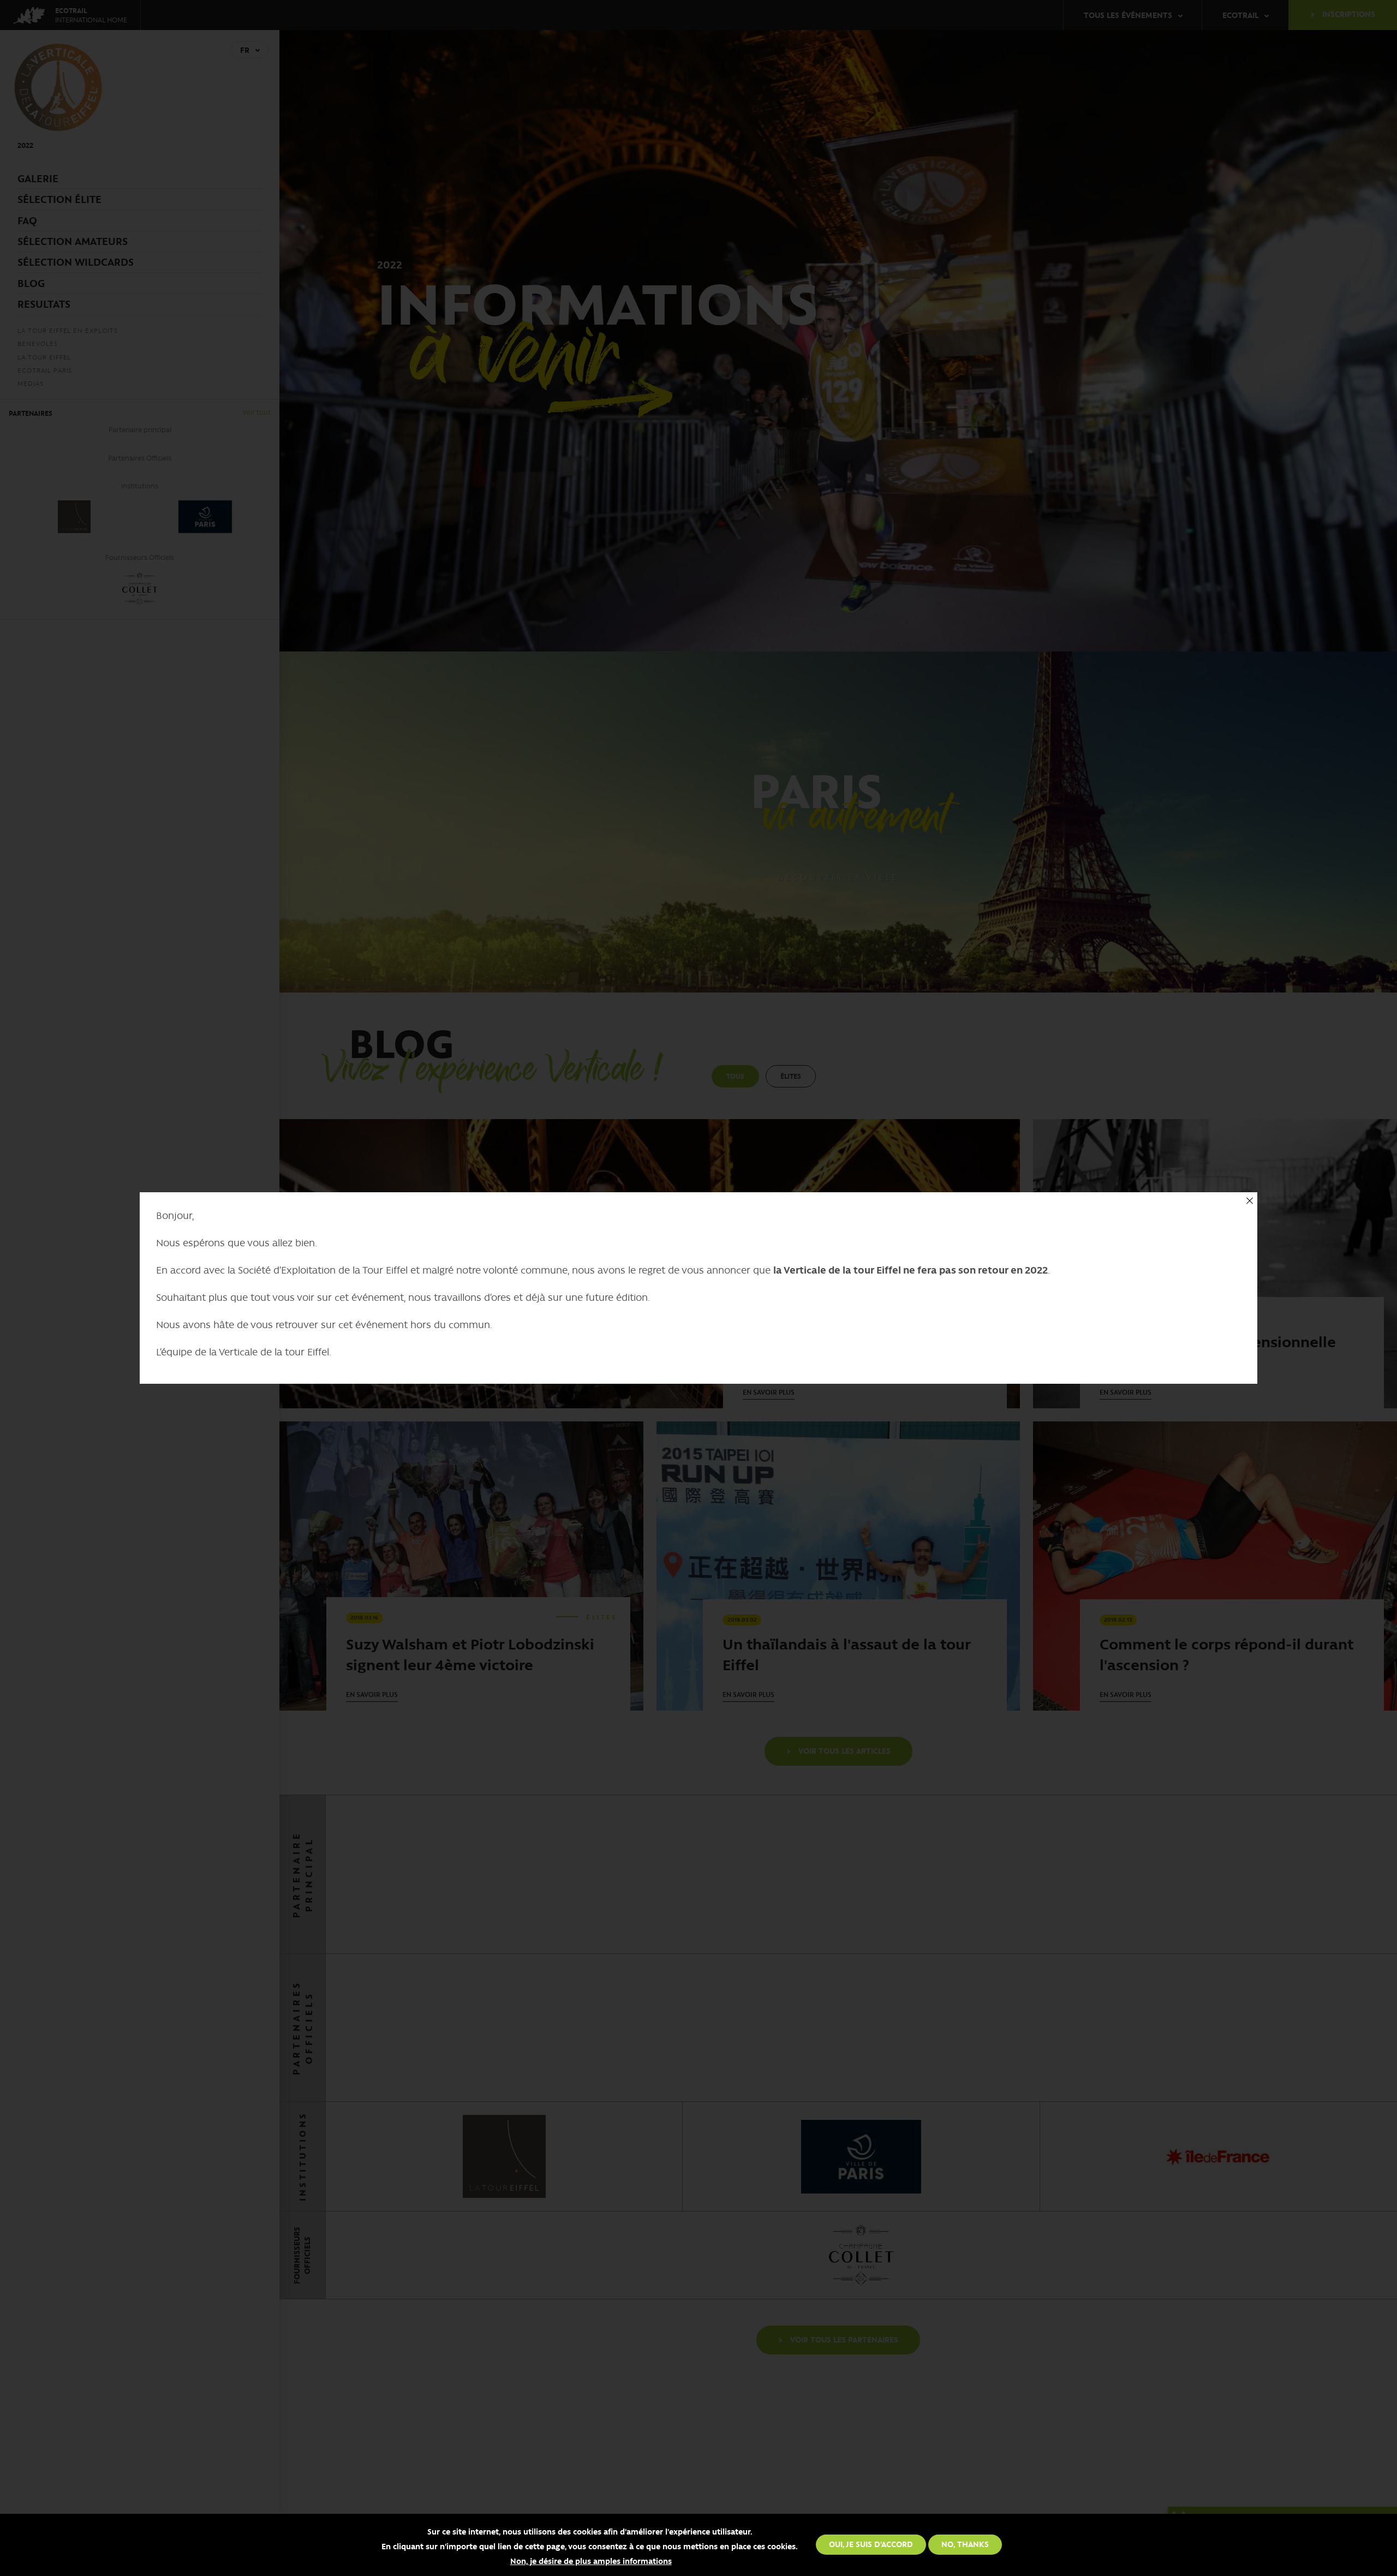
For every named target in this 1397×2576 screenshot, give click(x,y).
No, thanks (965, 2544)
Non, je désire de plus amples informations (591, 2561)
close (1249, 1200)
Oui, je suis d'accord (871, 2544)
